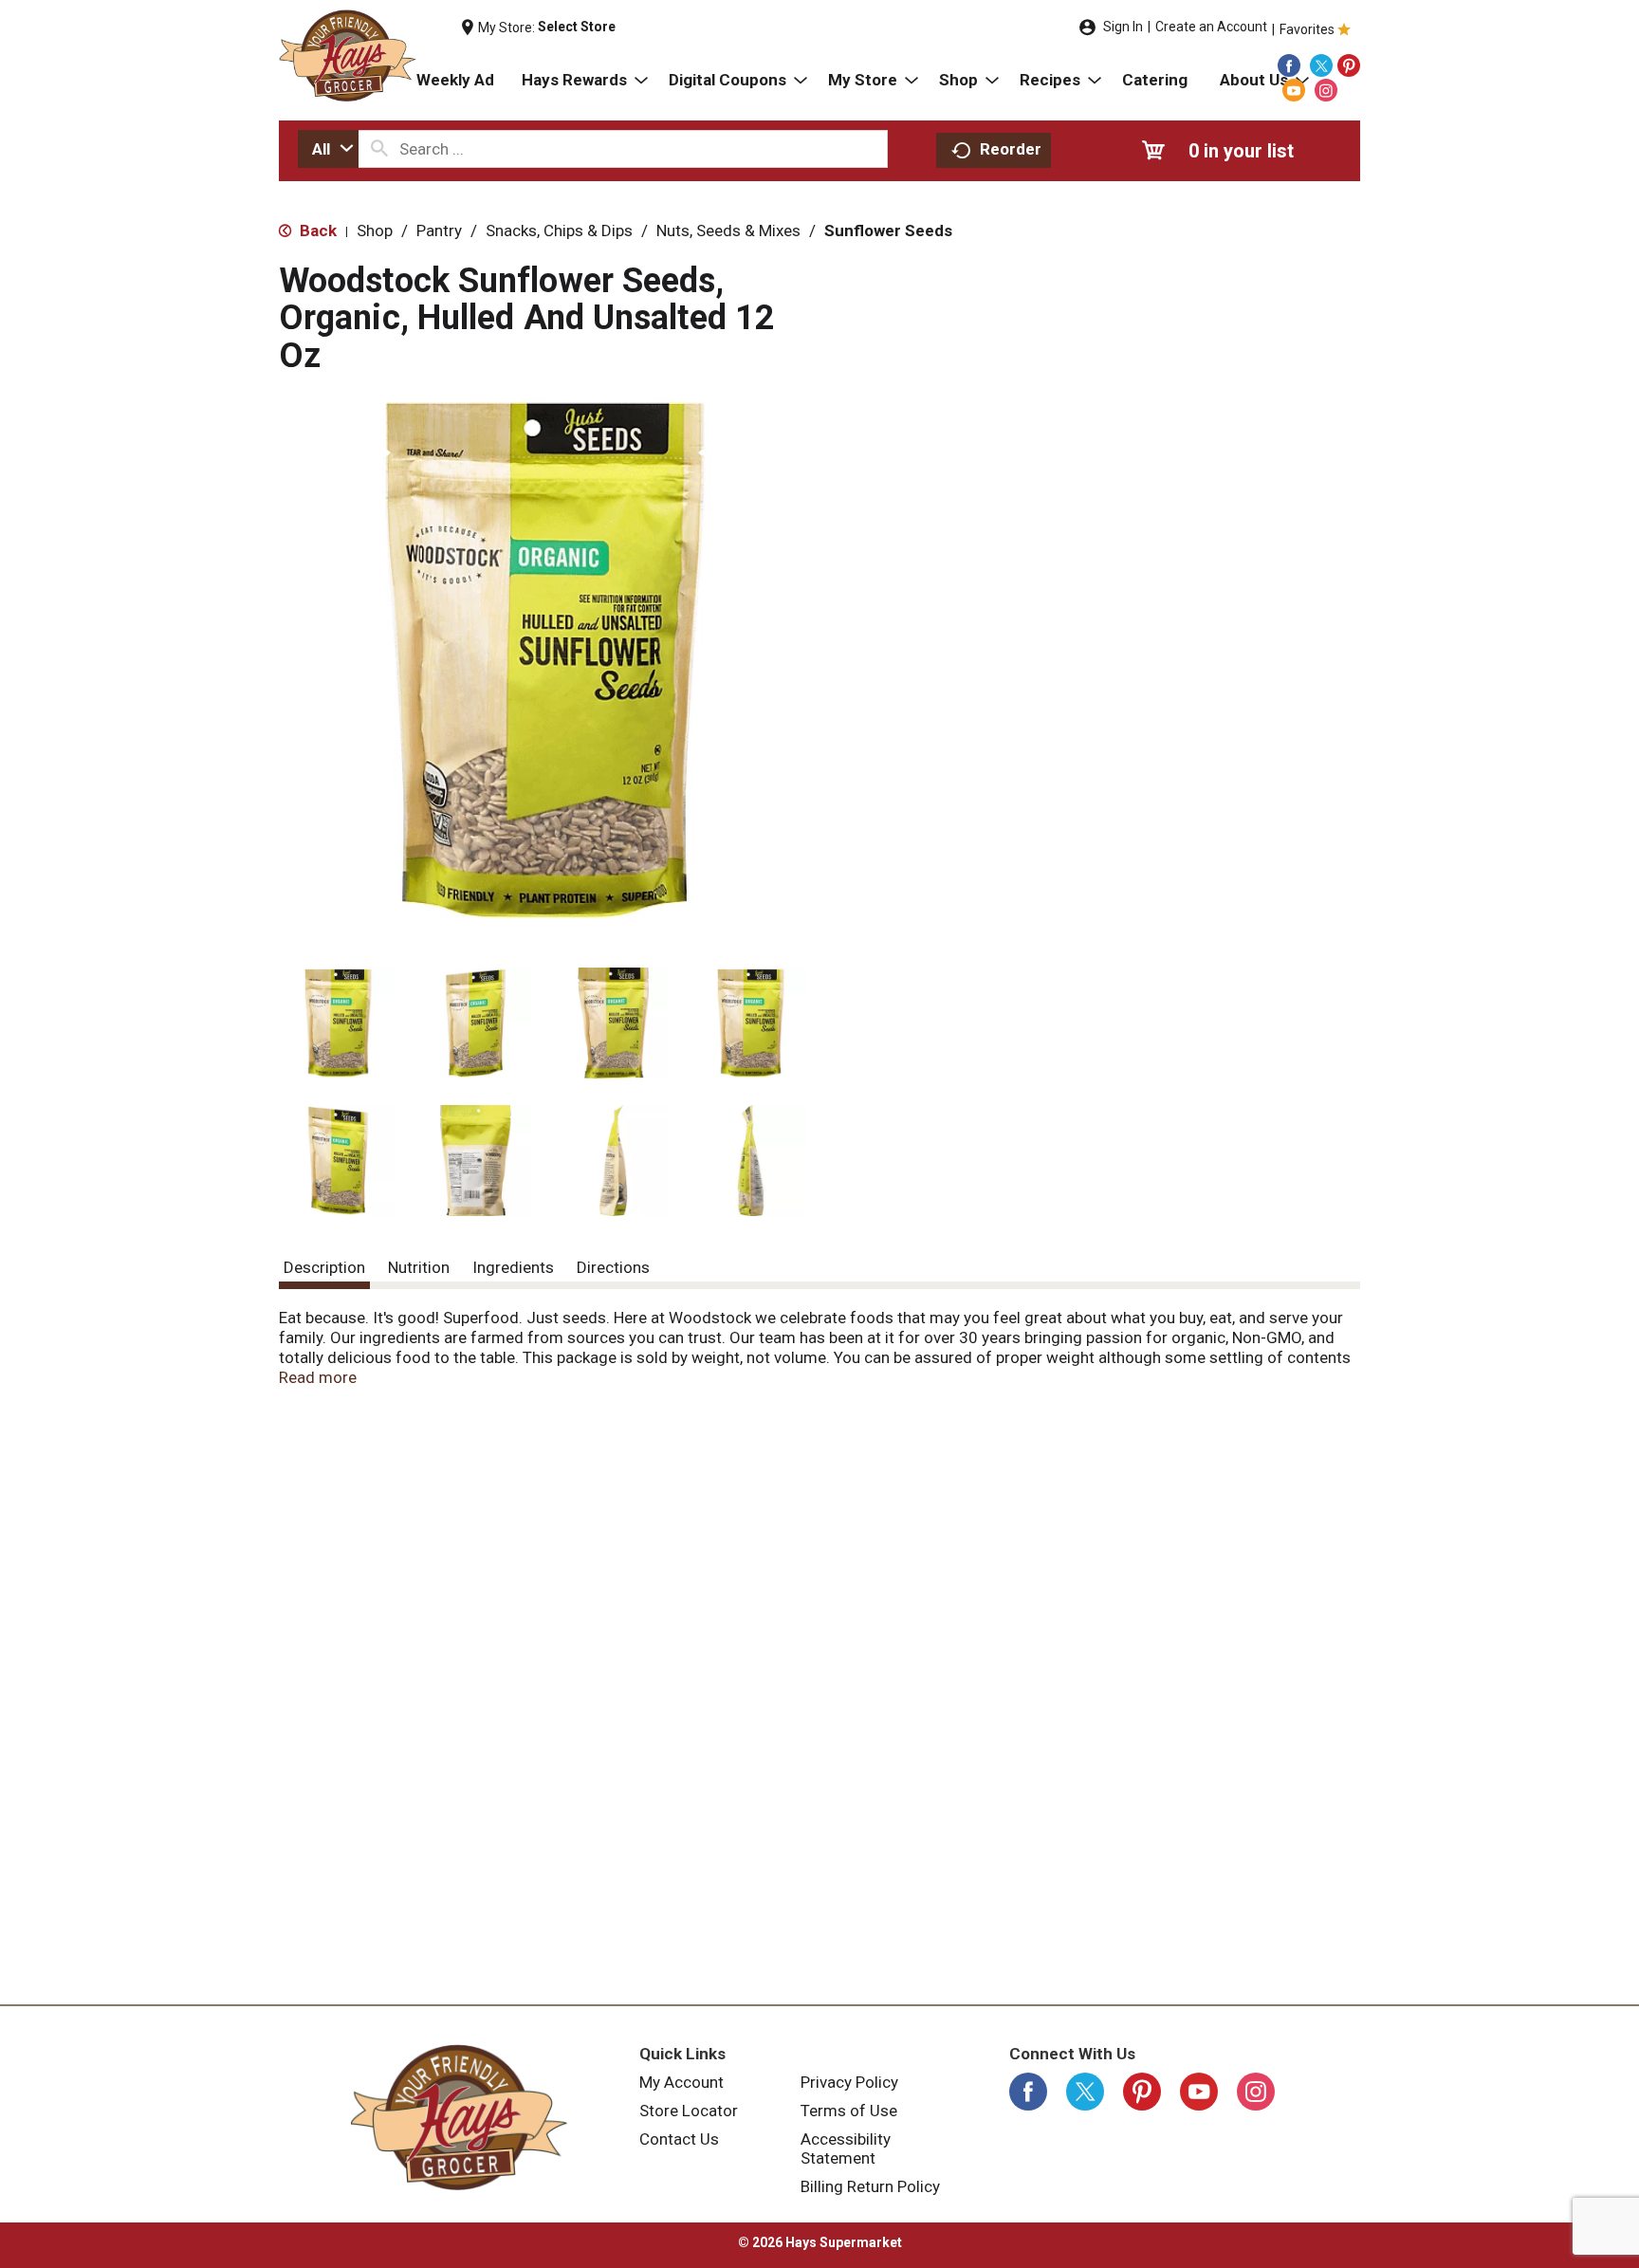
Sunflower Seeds (888, 230)
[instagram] (1326, 90)
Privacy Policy (849, 2082)
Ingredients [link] (513, 1267)
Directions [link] (613, 1267)
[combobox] (328, 149)
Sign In (1123, 27)
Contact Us (679, 2139)
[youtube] (1294, 90)
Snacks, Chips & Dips (559, 230)
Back (316, 230)
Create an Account (1211, 27)
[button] (338, 1023)
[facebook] (1289, 65)
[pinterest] (1349, 65)
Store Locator (689, 2111)
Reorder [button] (1011, 149)
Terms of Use (849, 2111)
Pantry (439, 230)
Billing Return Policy (870, 2186)
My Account (681, 2082)
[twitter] (1321, 65)
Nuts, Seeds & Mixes (728, 230)
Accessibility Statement (846, 2148)
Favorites (1307, 29)
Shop (375, 230)
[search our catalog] (379, 149)
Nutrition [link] (419, 1267)
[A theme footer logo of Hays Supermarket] (459, 2117)
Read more (318, 1377)
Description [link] (324, 1267)
